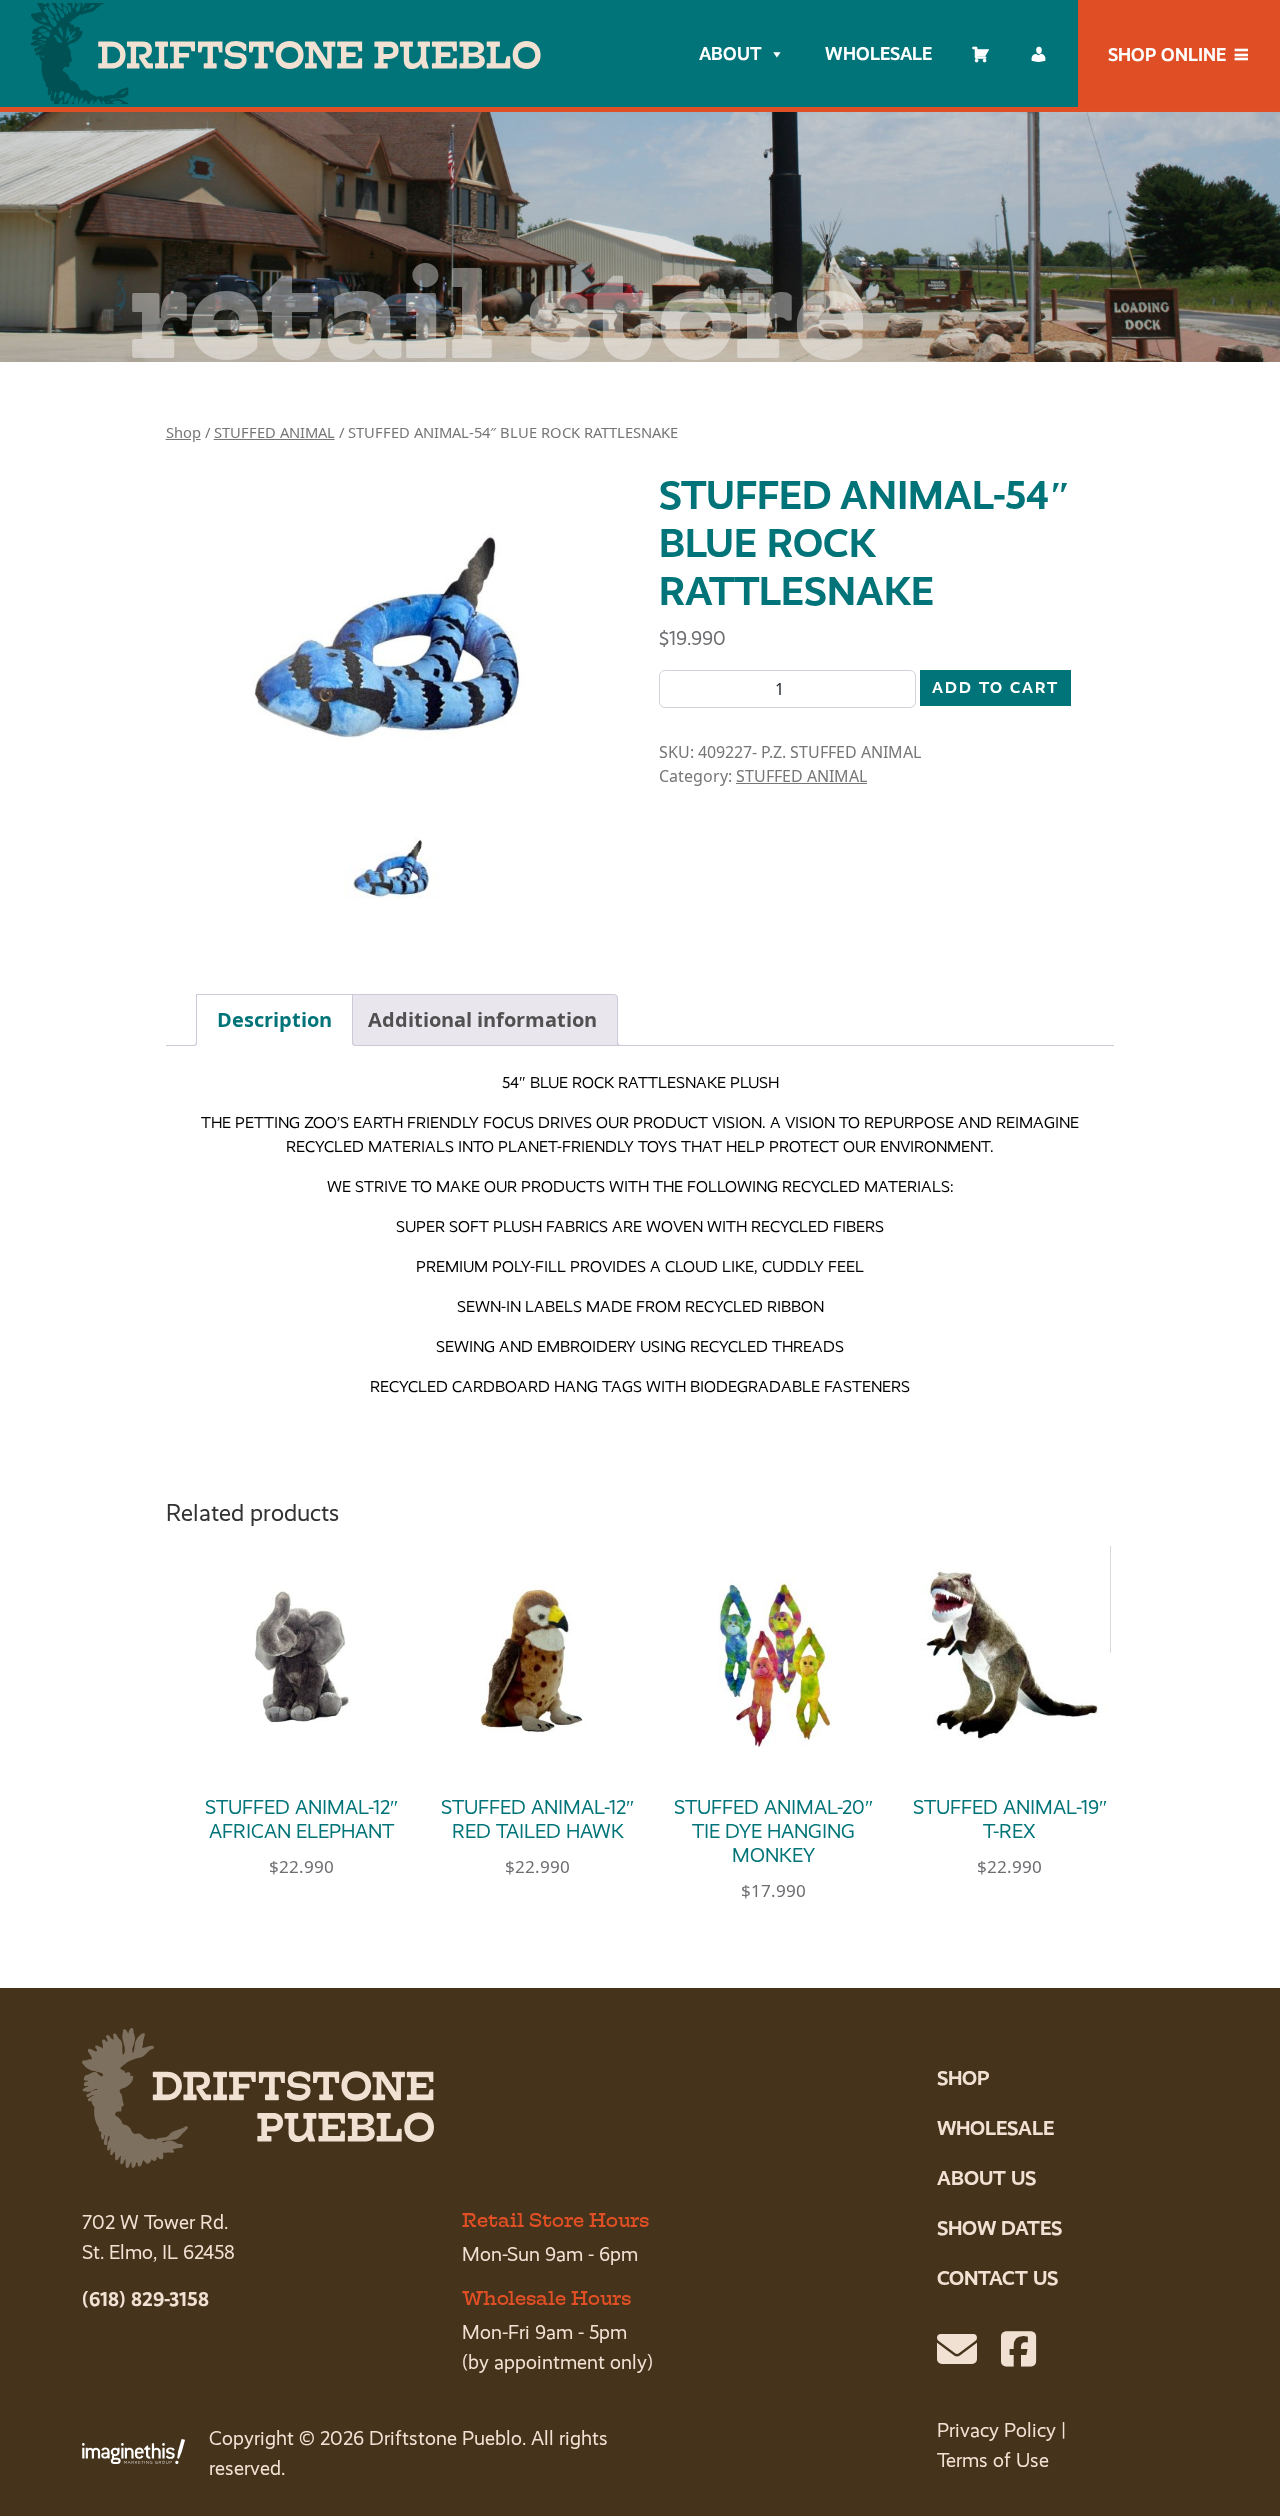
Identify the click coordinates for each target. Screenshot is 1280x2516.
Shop (183, 432)
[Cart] (981, 54)
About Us (986, 2178)
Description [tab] (274, 1019)
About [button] (730, 53)
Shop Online (1167, 54)
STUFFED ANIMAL (274, 432)
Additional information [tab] (482, 1019)
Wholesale (878, 53)
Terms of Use (993, 2460)
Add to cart (995, 687)
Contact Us (997, 2278)
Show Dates (999, 2228)
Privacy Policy (996, 2430)
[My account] (1039, 54)
